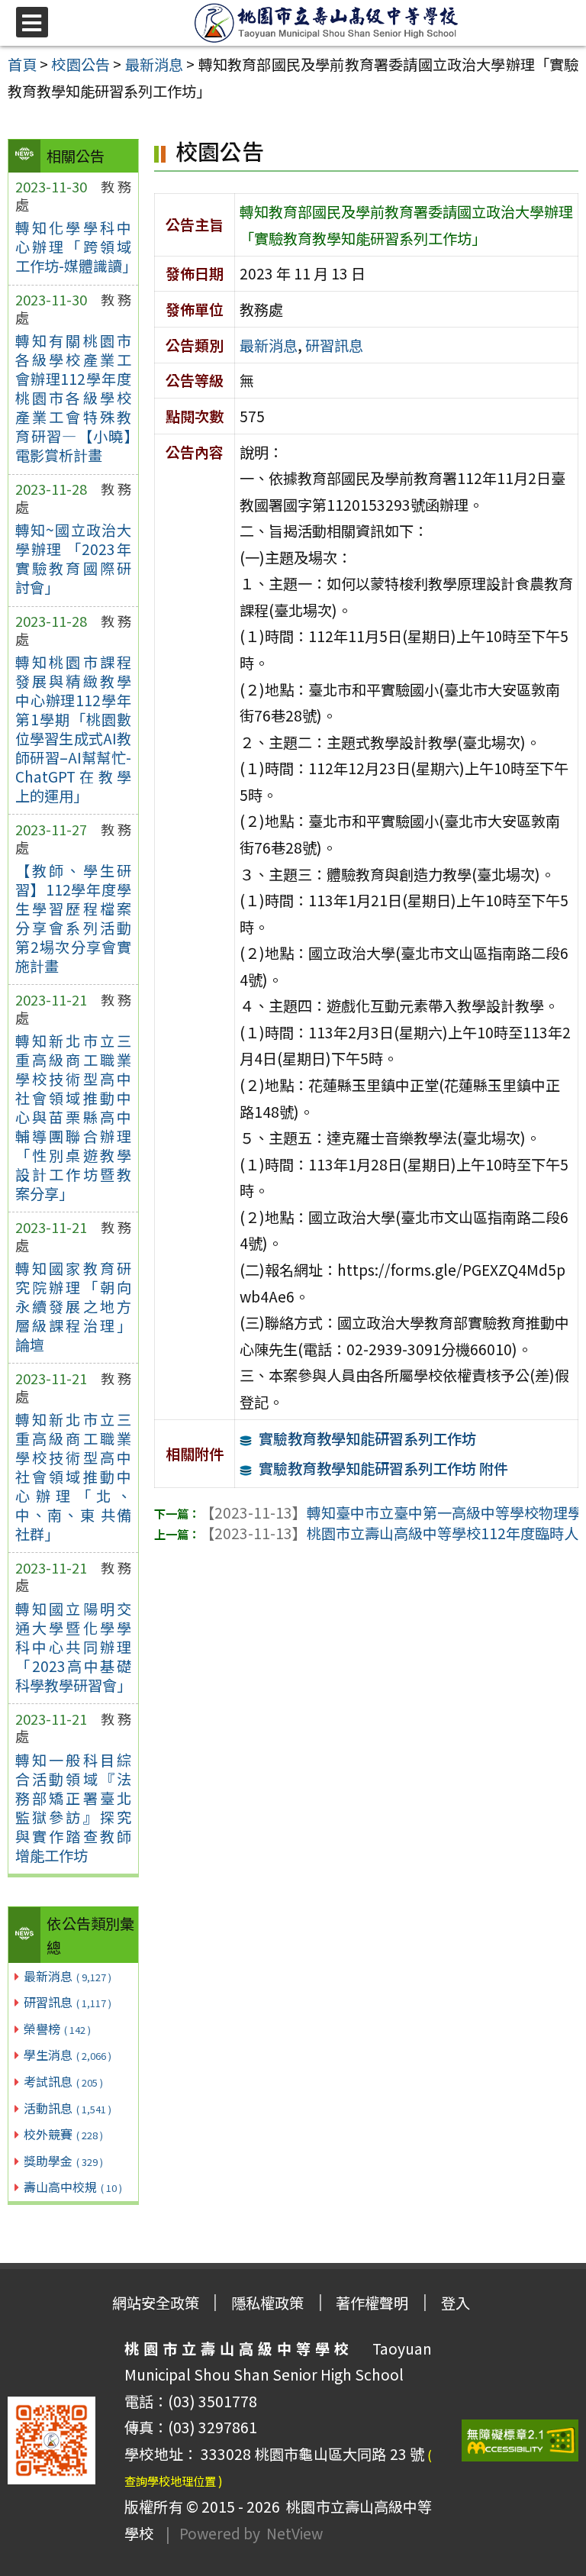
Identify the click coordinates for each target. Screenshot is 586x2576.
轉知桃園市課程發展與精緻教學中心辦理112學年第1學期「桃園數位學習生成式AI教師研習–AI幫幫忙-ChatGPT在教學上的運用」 (73, 729)
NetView (295, 2533)
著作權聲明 (372, 2303)
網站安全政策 (156, 2303)
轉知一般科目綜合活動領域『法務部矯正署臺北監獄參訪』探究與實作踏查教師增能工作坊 (73, 1808)
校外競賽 (63, 2134)
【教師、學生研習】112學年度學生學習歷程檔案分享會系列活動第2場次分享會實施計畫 (73, 918)
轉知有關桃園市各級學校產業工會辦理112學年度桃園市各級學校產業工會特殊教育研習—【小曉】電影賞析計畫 (73, 398)
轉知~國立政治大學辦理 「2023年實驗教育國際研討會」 (73, 558)
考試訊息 (63, 2081)
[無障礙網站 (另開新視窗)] (520, 2440)
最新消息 (68, 1976)
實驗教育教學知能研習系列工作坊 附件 (383, 1468)
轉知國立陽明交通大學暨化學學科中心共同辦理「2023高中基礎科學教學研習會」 (73, 1647)
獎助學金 (63, 2161)
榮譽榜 (57, 2029)
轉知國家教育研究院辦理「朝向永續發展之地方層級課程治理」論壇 (73, 1306)
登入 (456, 2303)
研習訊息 (68, 2002)
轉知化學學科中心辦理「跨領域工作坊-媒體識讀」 (73, 247)
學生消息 (68, 2055)
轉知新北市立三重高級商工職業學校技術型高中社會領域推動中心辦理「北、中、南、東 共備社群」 (73, 1477)
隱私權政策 (267, 2303)
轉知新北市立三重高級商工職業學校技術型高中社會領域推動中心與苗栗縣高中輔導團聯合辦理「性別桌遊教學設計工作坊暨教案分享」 (73, 1117)
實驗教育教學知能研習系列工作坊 (367, 1438)
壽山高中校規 (73, 2187)
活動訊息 (68, 2108)
